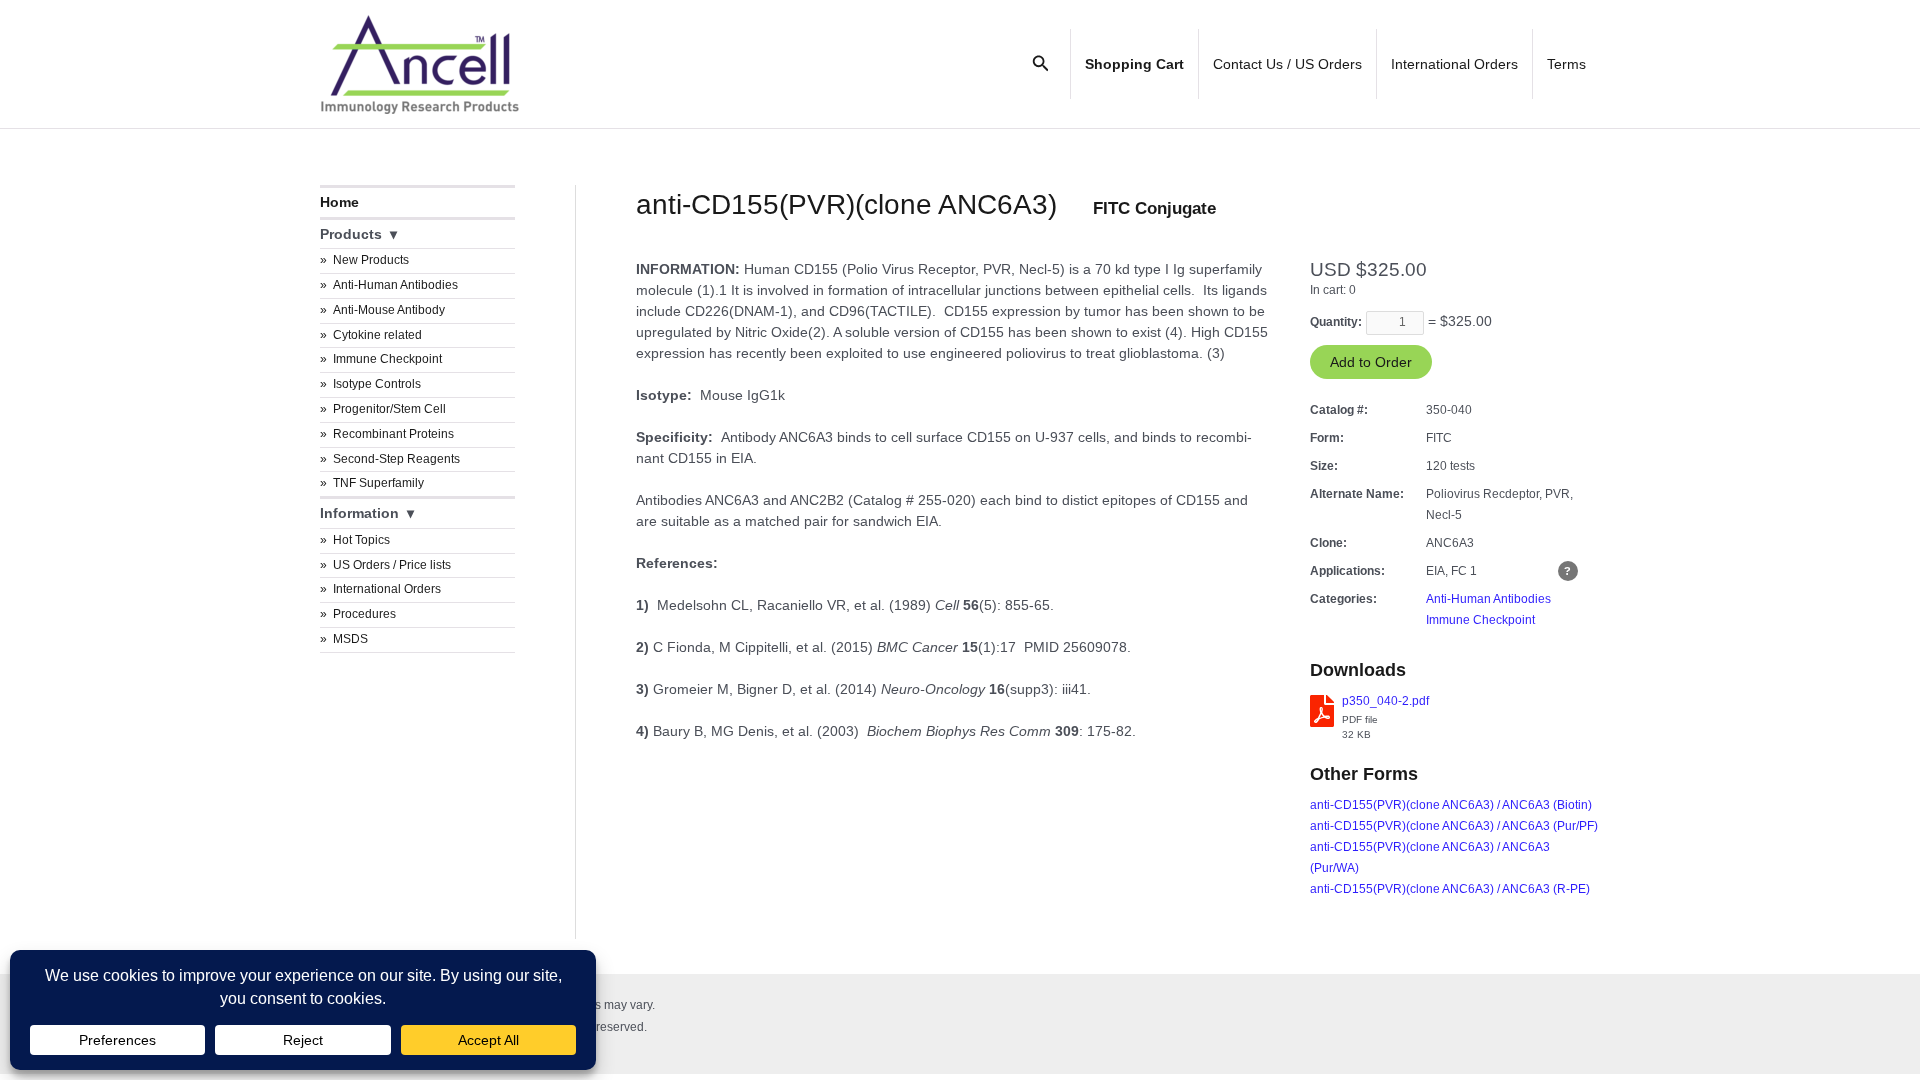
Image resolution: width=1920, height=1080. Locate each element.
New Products (371, 260)
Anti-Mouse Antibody (389, 310)
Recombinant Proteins (393, 434)
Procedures (364, 614)
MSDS (350, 639)
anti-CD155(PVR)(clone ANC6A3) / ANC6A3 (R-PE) (1450, 889)
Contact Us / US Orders (1287, 64)
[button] (1041, 64)
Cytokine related (377, 335)
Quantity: (1336, 322)
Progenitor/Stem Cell (389, 409)
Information (359, 513)
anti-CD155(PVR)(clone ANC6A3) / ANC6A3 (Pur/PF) (1454, 826)
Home (339, 202)
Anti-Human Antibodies (395, 285)
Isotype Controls (377, 384)
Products (351, 234)
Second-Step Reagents (396, 459)
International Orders (1454, 64)
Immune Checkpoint (387, 359)
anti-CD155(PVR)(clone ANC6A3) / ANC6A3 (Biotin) (1451, 805)
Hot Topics (361, 540)
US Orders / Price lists (392, 565)
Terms (1566, 64)
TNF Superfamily (378, 483)
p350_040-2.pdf (1385, 701)
